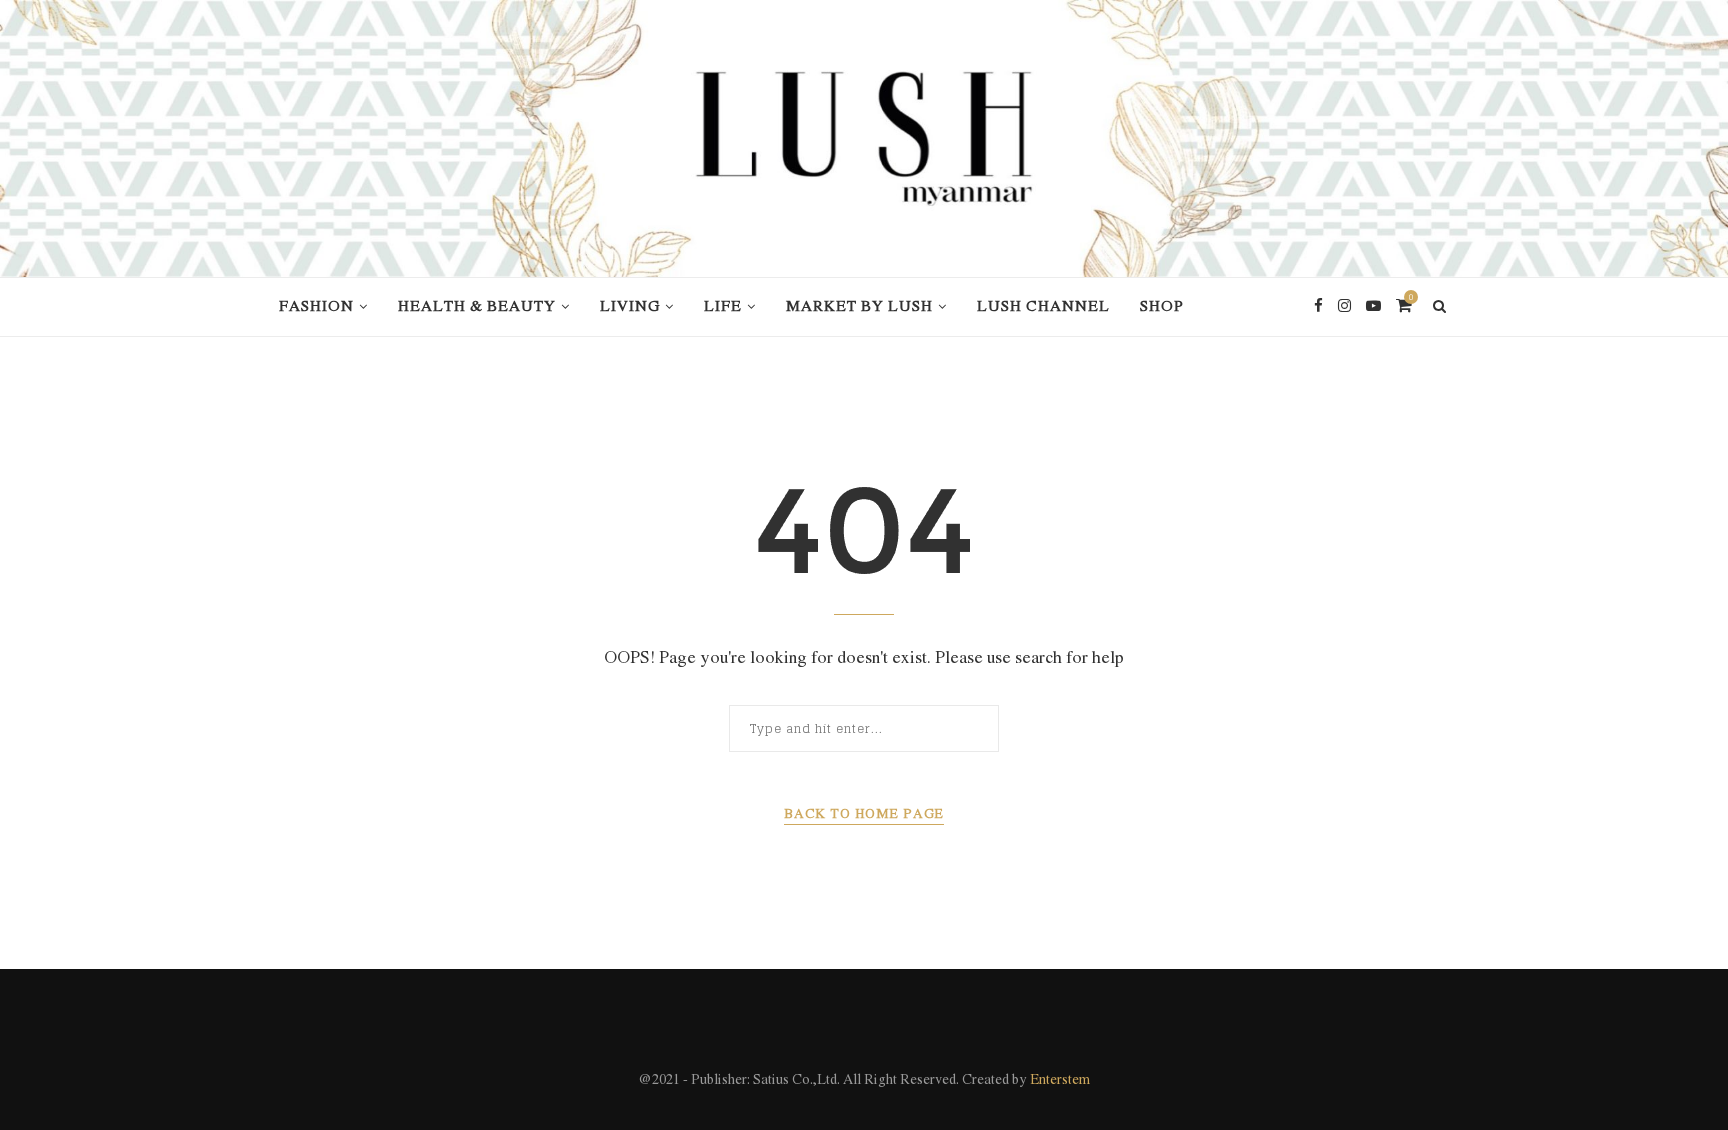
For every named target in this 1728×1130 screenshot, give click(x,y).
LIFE (723, 307)
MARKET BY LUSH (859, 307)
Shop (1162, 307)
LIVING (630, 307)
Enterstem (1060, 1080)
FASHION (316, 307)
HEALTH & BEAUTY (477, 307)
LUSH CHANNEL (1043, 307)
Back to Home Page (864, 814)
